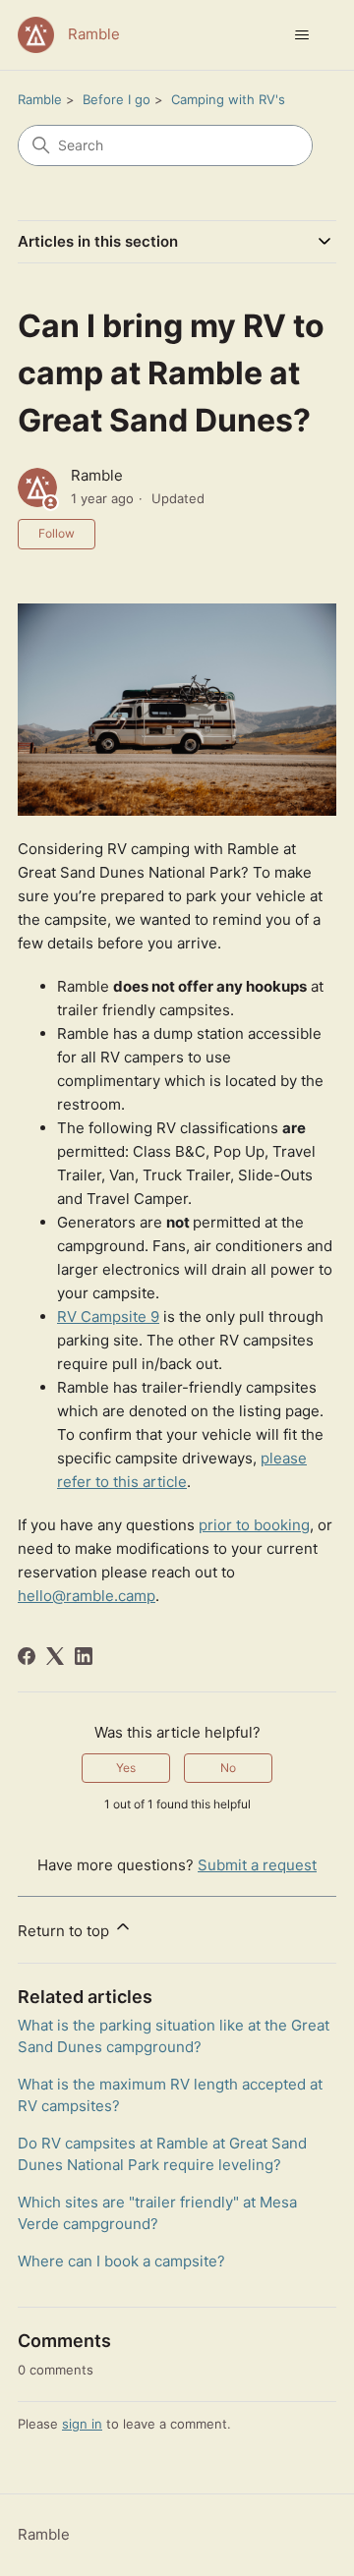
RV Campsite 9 (108, 1317)
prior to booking (254, 1525)
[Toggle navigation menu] (301, 35)
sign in (82, 2424)
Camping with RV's (228, 99)
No (228, 1768)
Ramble (40, 99)
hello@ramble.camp (87, 1596)
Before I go (117, 99)
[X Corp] (55, 1656)
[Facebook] (27, 1656)
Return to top (65, 1931)
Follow (57, 533)
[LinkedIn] (84, 1656)
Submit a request (257, 1865)
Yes (126, 1768)
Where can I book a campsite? (121, 2261)
